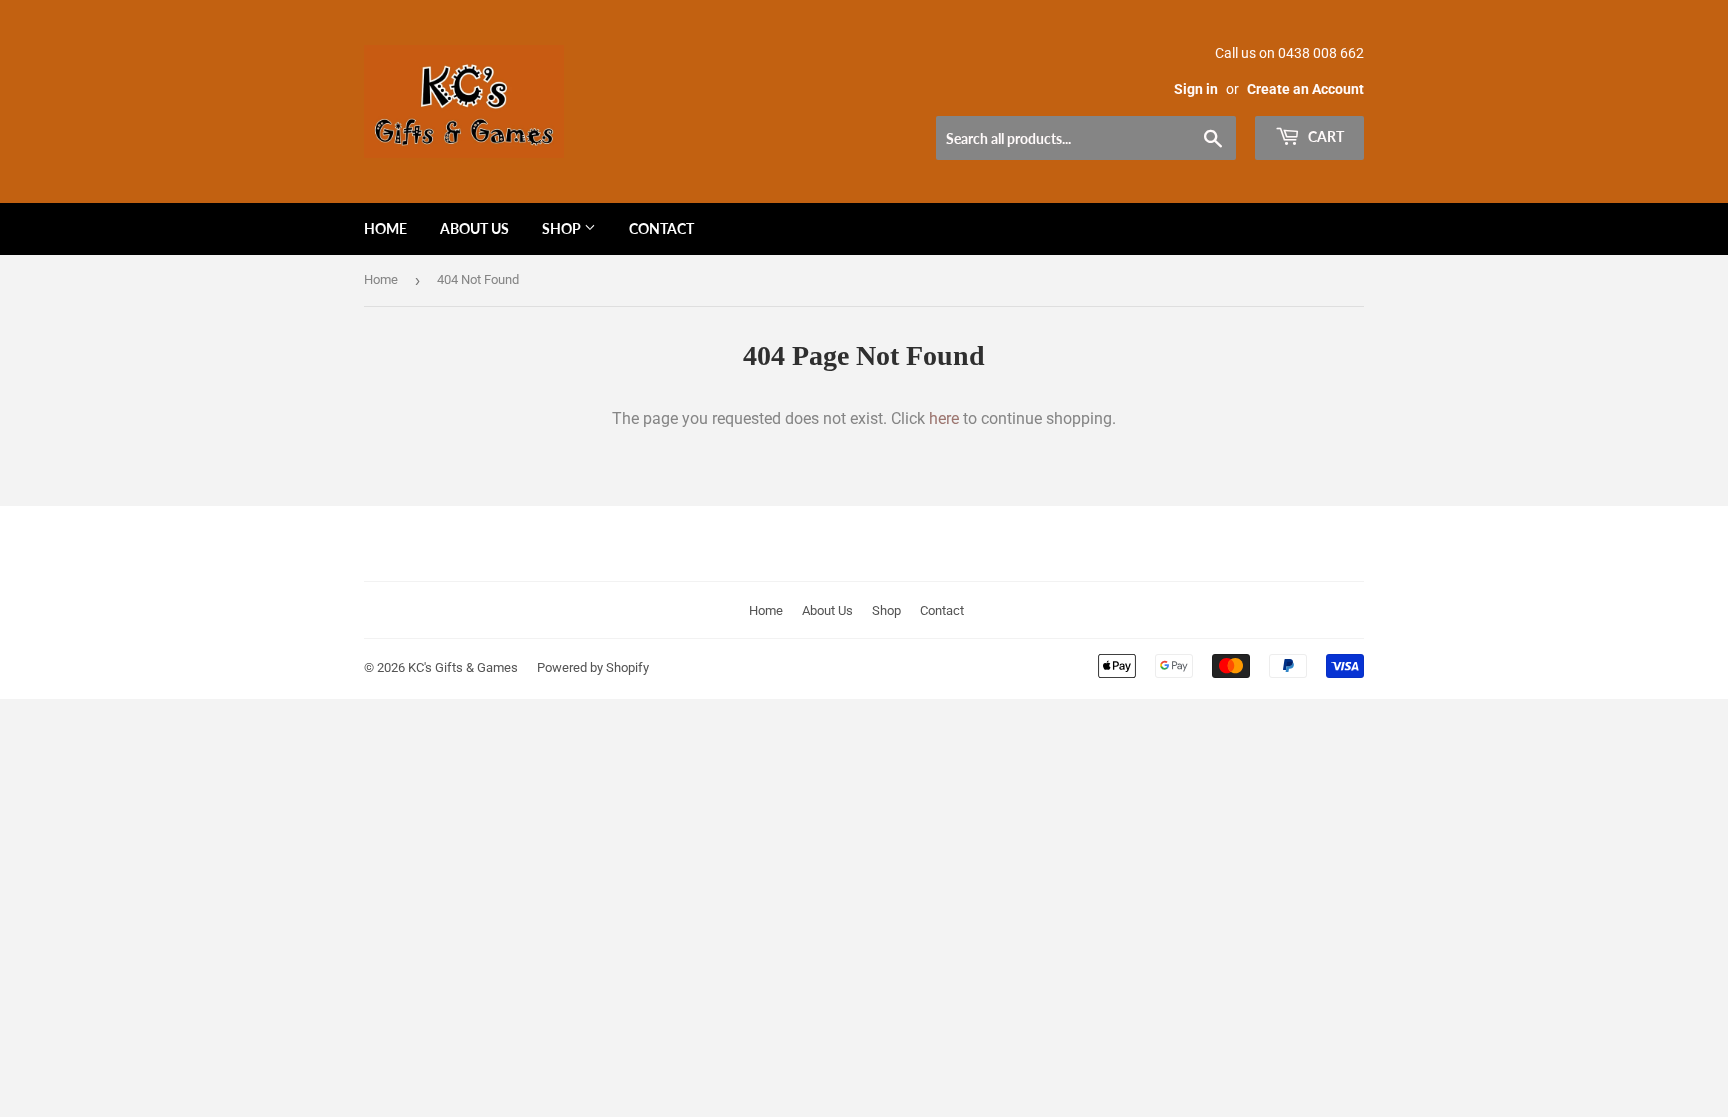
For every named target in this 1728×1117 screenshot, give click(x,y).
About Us (474, 228)
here (944, 418)
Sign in (1196, 89)
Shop (563, 228)
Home (385, 228)
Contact (661, 228)
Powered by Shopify (593, 667)
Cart (1324, 136)
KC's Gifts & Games (463, 667)
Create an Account (1305, 89)
